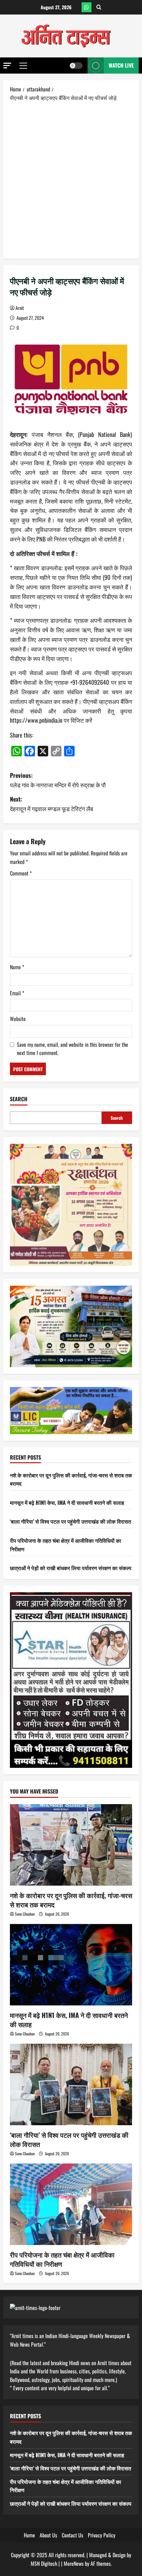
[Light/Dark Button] (76, 66)
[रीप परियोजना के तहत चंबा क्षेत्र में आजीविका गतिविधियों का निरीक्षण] (71, 2204)
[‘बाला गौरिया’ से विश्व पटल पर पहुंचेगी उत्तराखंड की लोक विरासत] (71, 2084)
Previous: (58, 780)
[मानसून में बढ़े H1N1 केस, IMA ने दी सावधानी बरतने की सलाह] (71, 1965)
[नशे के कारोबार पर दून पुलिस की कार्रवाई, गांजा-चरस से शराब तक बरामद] (71, 1845)
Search (19, 1099)
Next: (52, 804)
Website (18, 1019)
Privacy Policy (102, 2535)
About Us (48, 2535)
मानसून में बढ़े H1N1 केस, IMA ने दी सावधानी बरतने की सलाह (67, 1503)
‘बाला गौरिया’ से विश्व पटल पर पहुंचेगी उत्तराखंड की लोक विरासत (71, 1521)
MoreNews (74, 2563)
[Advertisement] (71, 180)
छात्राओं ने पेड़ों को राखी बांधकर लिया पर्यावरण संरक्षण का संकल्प (71, 1568)
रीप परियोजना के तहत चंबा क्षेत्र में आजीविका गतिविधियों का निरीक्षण (62, 2259)
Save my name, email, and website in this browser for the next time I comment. (72, 1049)
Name (17, 967)
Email (17, 993)
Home (29, 2535)
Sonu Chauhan (25, 1914)
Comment (21, 873)
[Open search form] (99, 7)
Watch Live (121, 65)
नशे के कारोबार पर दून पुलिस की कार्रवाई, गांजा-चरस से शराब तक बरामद (71, 1900)
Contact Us (72, 2535)
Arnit (20, 308)
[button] (7, 66)
